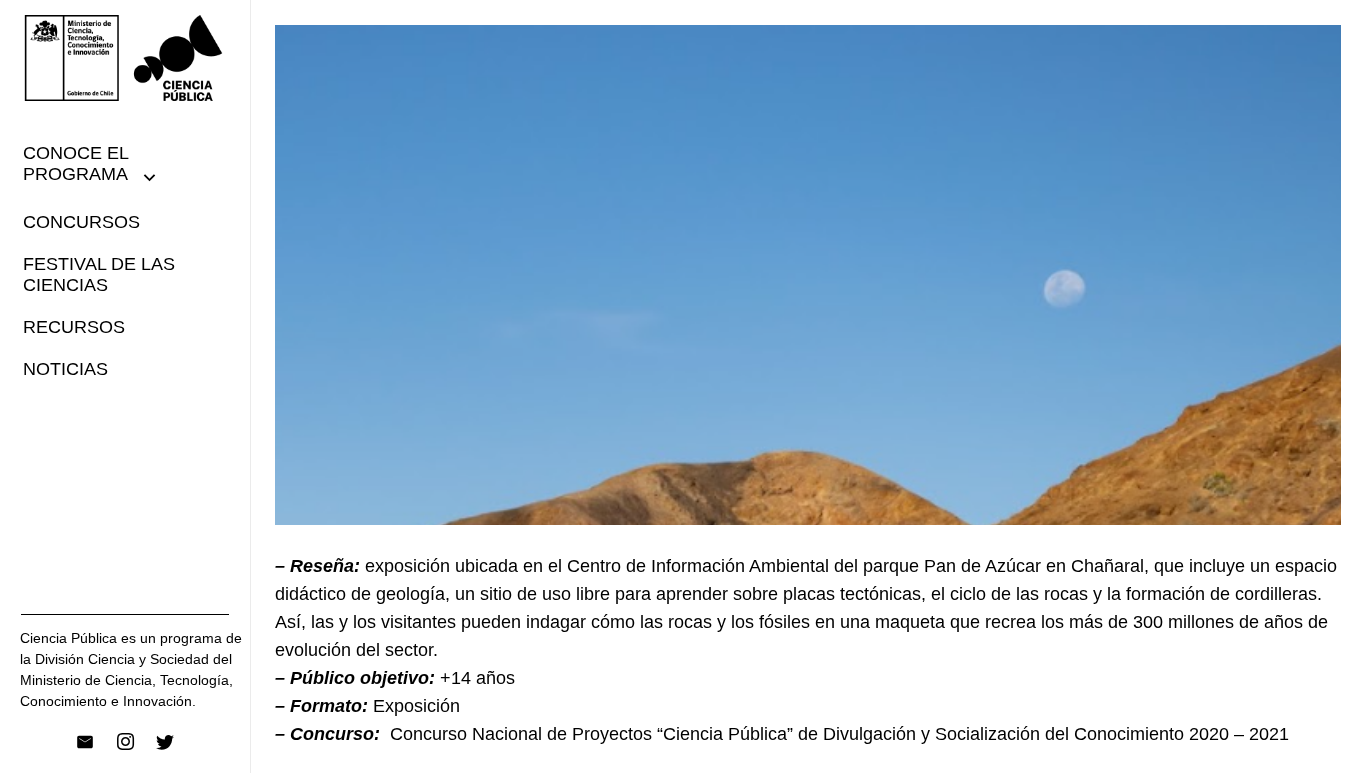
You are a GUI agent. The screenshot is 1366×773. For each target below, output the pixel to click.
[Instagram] (125, 742)
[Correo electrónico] (85, 742)
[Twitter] (165, 742)
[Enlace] (125, 58)
